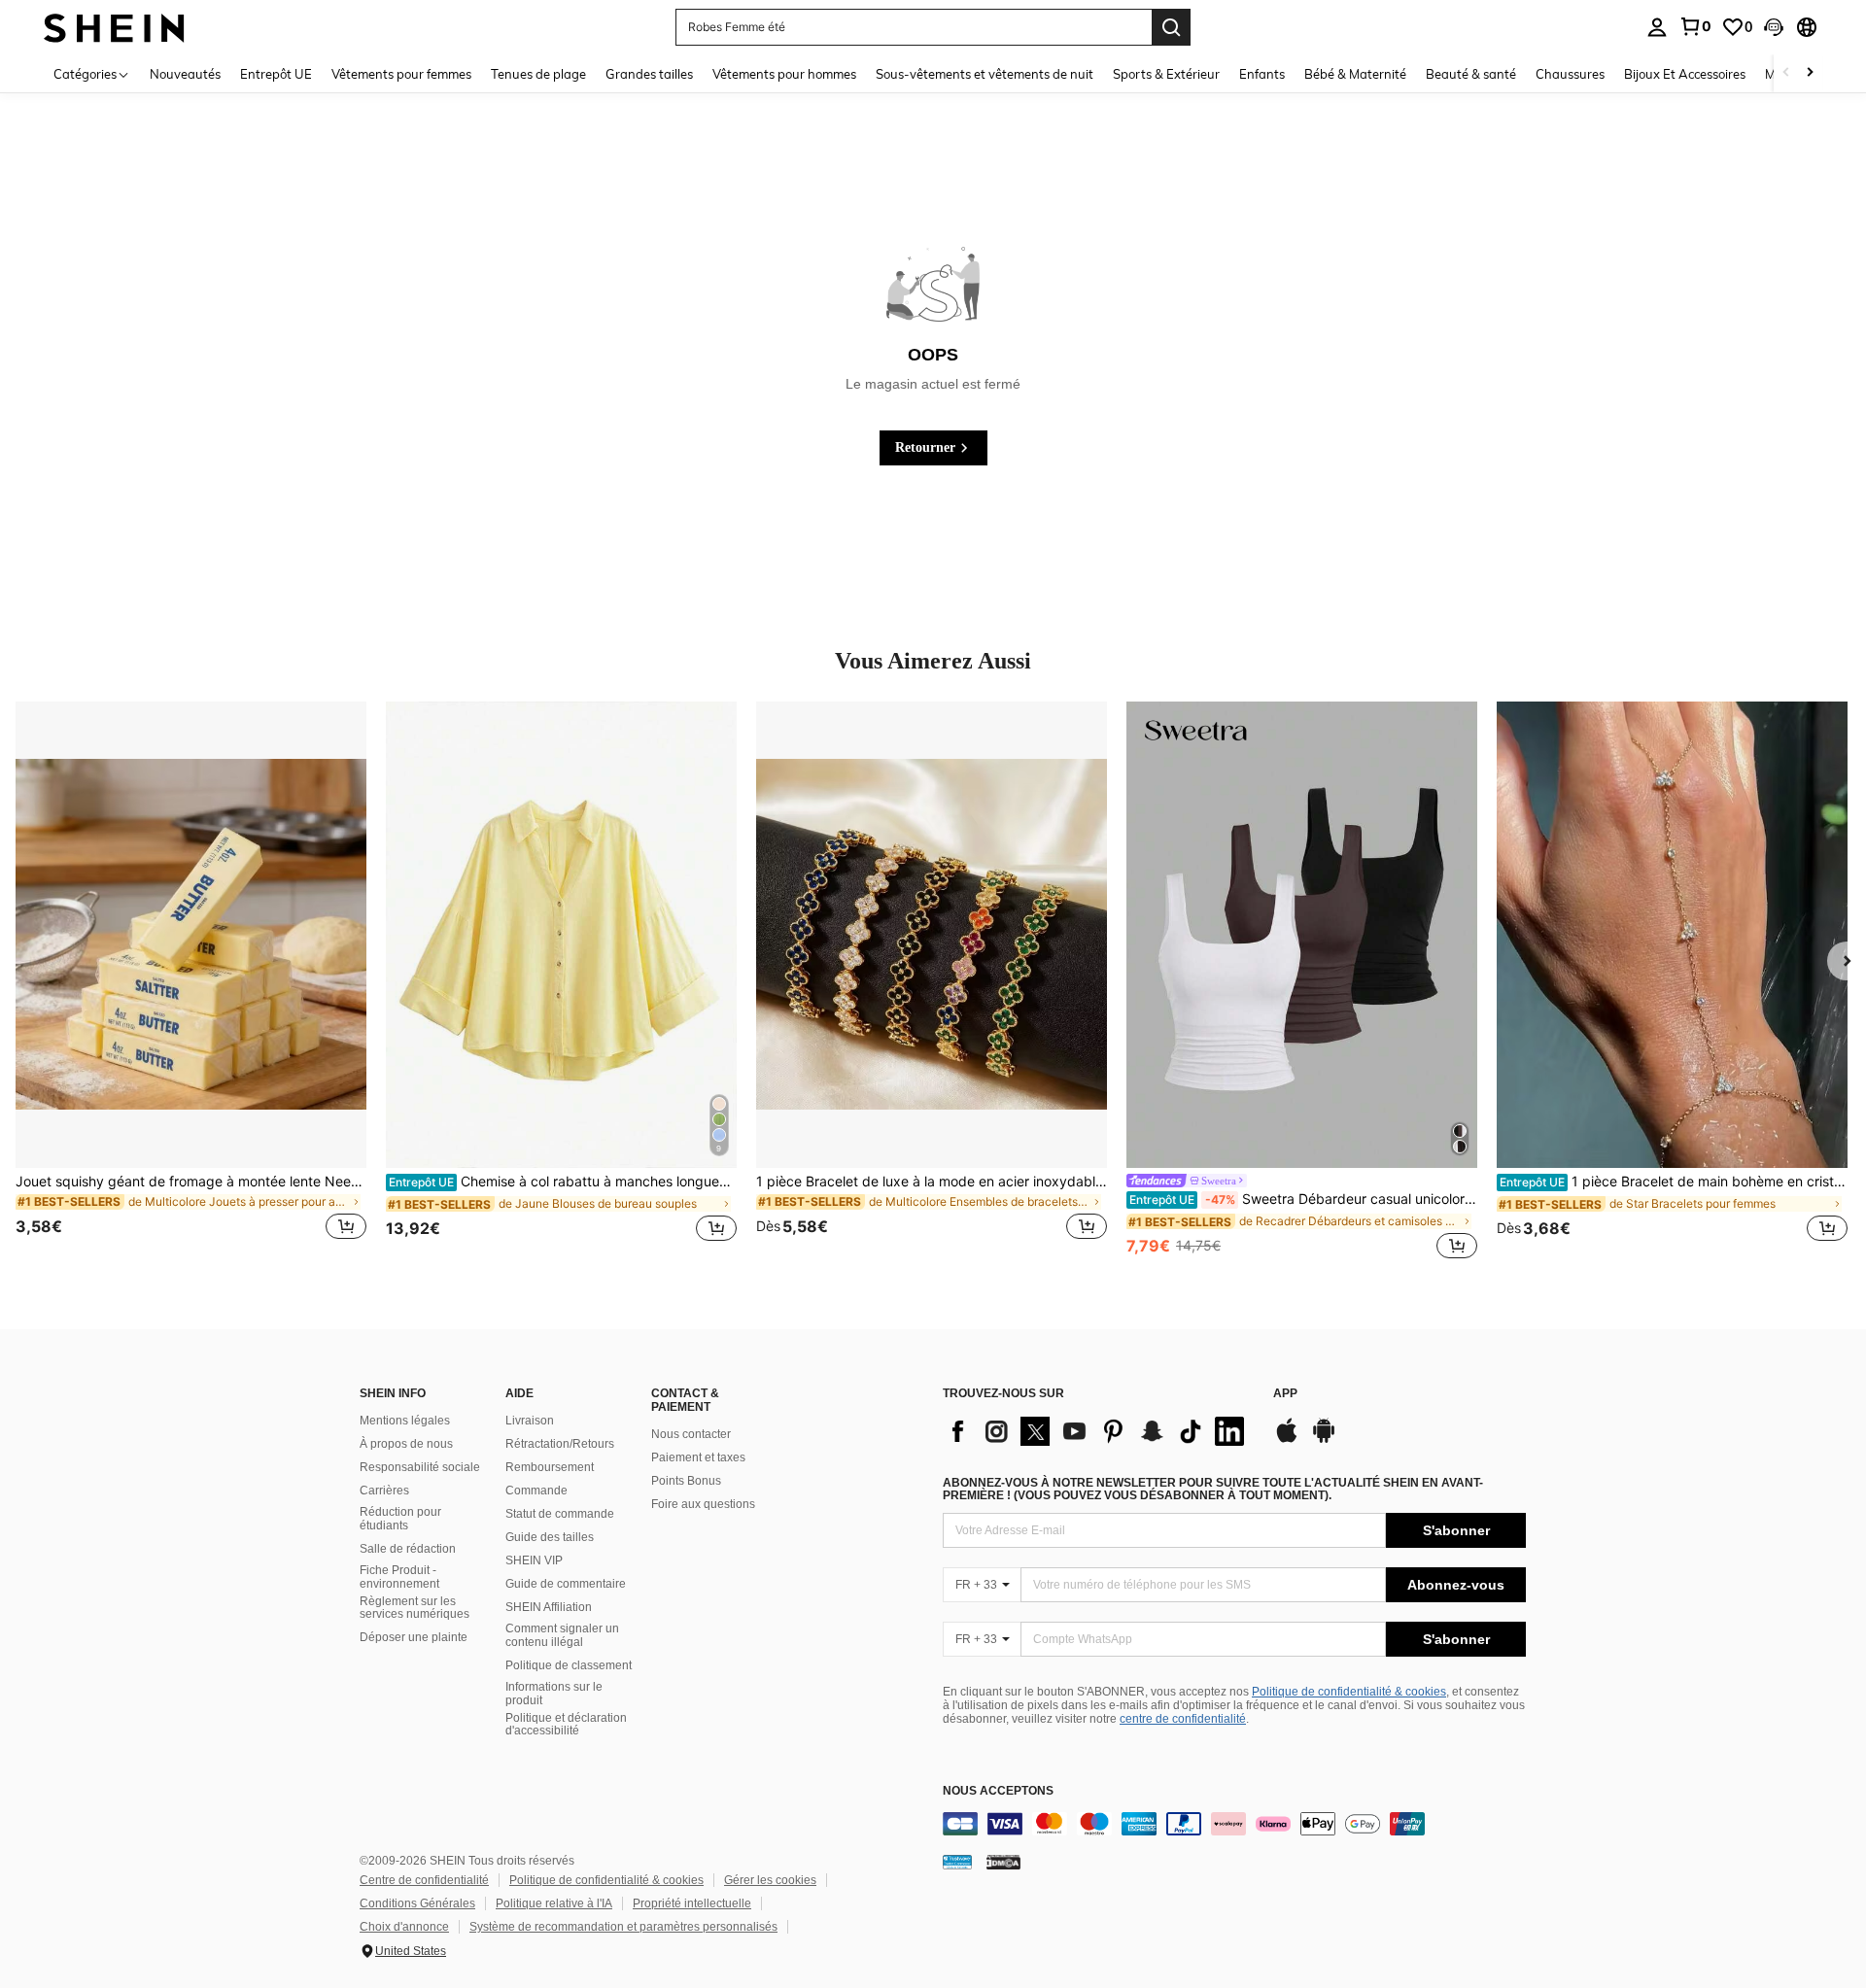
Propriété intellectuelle (692, 1903)
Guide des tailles (550, 1537)
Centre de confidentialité (424, 1880)
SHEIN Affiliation (549, 1607)
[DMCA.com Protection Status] (1003, 1862)
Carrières (384, 1491)
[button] (1774, 27)
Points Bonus (686, 1481)
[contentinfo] (1234, 1824)
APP (1285, 1394)
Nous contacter (691, 1434)
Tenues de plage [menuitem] (538, 74)
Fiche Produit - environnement (399, 1577)
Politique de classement (569, 1665)
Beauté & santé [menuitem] (1471, 74)
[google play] (1324, 1440)
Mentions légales (405, 1421)
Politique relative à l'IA (554, 1903)
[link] (1695, 26)
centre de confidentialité (1183, 1719)
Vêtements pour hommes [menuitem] (784, 74)
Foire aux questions (703, 1504)
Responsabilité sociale (420, 1467)
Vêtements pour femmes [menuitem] (401, 74)
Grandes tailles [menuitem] (649, 74)
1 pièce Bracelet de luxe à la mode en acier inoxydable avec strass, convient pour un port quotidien (932, 1182)
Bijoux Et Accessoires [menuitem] (1685, 74)
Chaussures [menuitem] (1570, 74)
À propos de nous (406, 1444)
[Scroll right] (1810, 73)
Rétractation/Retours (560, 1444)
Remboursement (550, 1467)
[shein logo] (114, 27)
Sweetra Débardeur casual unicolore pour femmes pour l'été (1303, 1199)
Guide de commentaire (566, 1584)
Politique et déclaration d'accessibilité (566, 1725)
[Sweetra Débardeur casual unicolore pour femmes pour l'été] (1302, 935)
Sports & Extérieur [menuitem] (1166, 74)
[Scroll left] (1786, 73)
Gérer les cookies (770, 1880)
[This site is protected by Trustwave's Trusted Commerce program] (957, 1862)
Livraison (530, 1421)
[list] (1098, 1431)
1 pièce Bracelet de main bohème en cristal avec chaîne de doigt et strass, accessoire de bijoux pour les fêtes (1674, 1182)
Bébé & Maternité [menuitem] (1355, 74)
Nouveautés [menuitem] (185, 74)
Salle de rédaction (408, 1549)
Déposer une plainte (414, 1637)
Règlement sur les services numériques (415, 1608)
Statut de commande (560, 1514)
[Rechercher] (1171, 27)
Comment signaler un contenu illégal (562, 1635)
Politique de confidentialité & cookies (1349, 1692)
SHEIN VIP (534, 1560)
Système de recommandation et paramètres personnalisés (623, 1927)
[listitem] (191, 982)
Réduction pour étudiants (400, 1519)
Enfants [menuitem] (1262, 74)
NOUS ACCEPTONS (998, 1791)
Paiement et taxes (698, 1457)
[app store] (1287, 1440)
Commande (536, 1491)
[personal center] (1657, 27)
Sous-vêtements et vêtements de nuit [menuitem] (985, 74)
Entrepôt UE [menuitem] (276, 74)
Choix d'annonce (404, 1927)
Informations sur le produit (554, 1694)
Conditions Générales (417, 1903)
